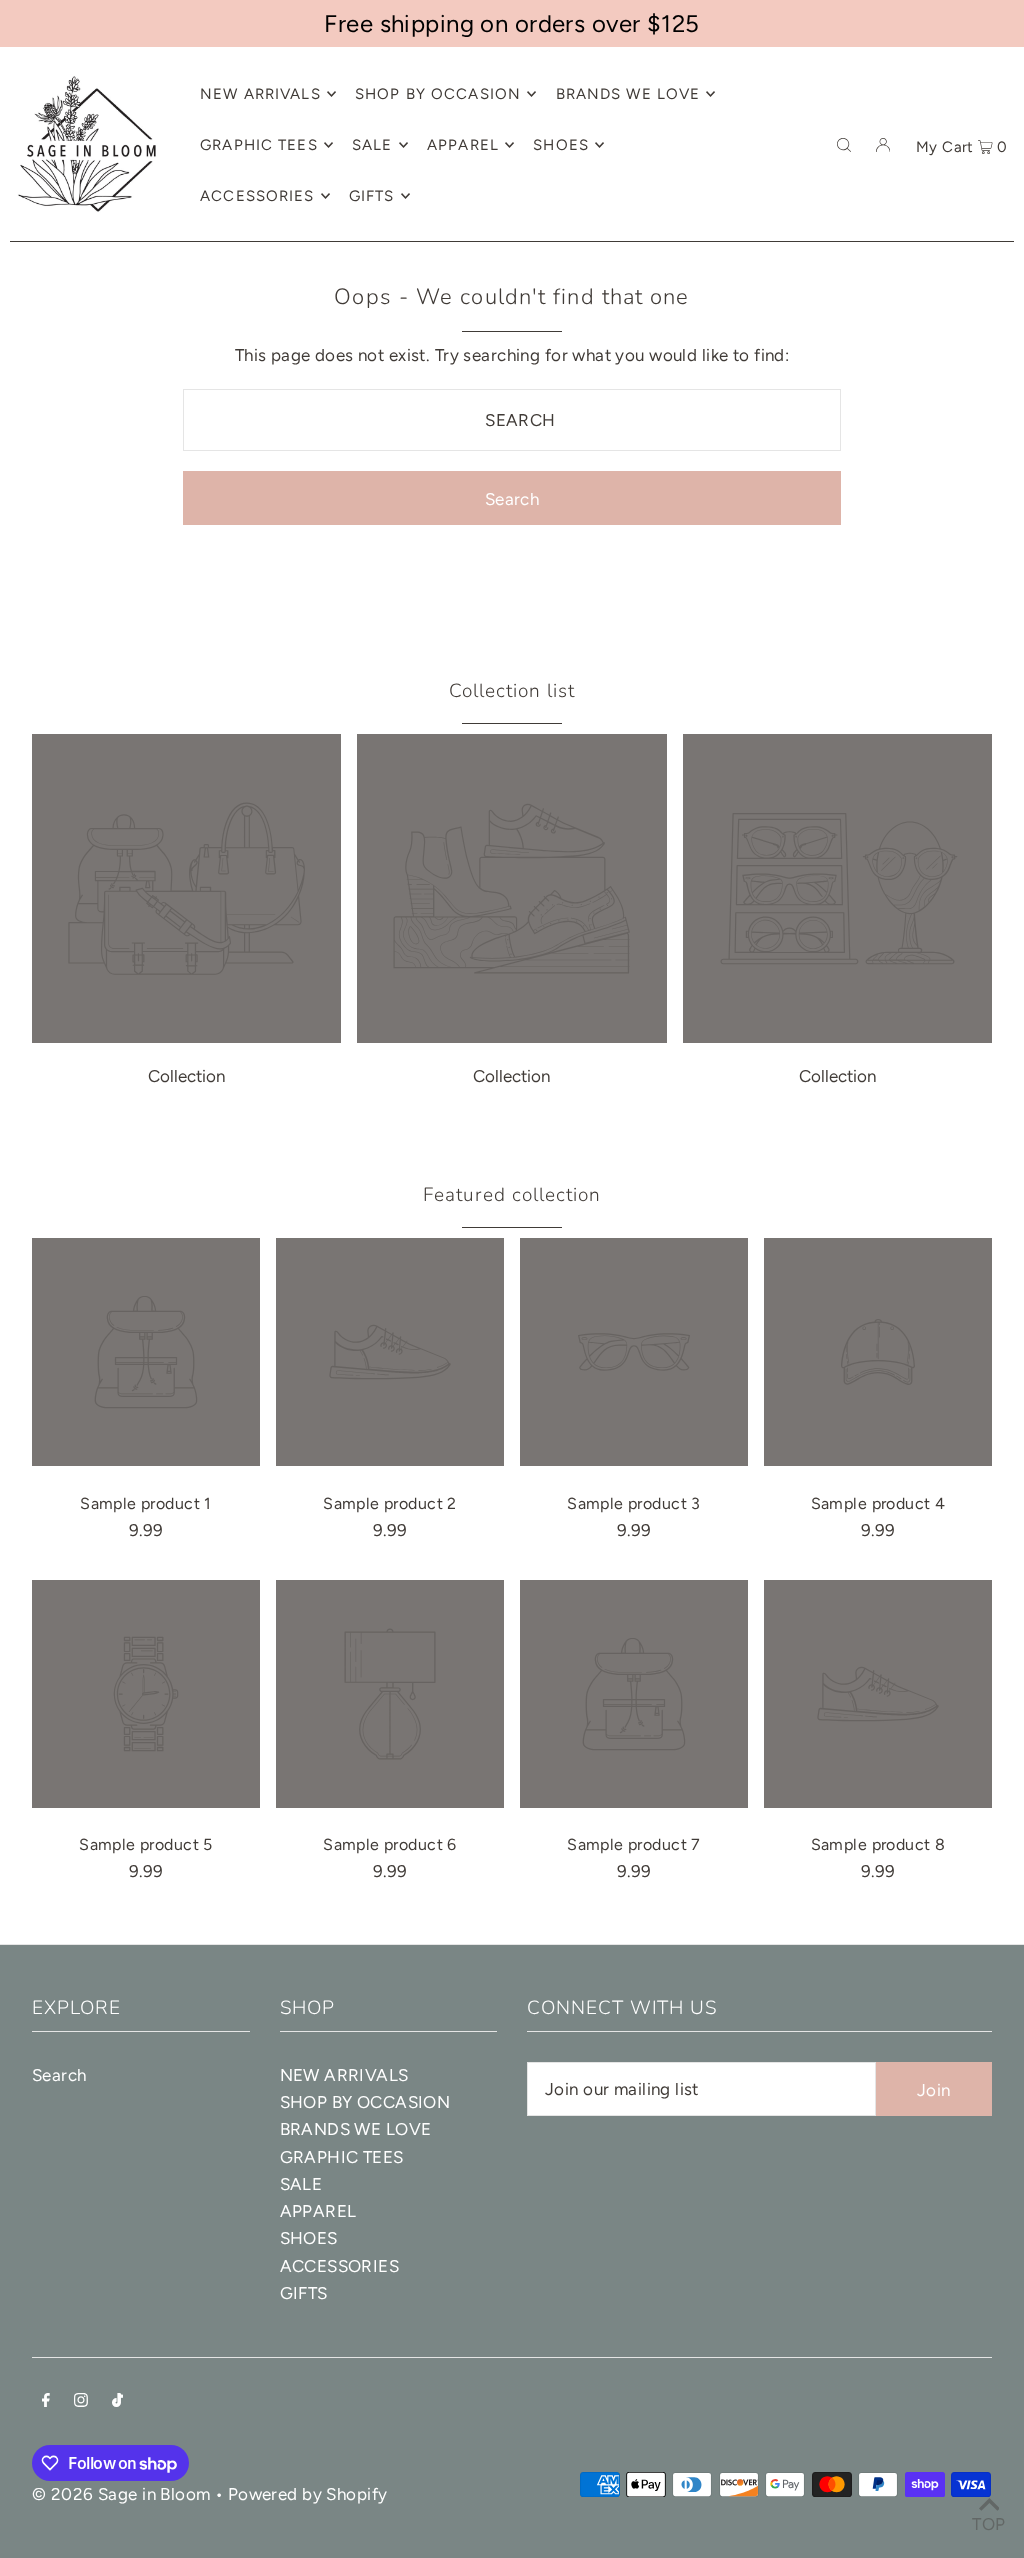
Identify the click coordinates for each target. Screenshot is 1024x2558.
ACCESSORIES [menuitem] (257, 196)
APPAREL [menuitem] (463, 145)
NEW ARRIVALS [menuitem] (260, 94)
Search (59, 2075)
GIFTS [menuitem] (372, 196)
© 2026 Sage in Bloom (121, 2494)
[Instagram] (81, 2401)
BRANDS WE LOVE (356, 2129)
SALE (301, 2184)
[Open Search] (844, 144)
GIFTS (304, 2293)
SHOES (309, 2238)
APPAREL (318, 2211)
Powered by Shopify (308, 2494)
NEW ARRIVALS (344, 2075)
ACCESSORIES (340, 2266)
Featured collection (511, 1195)
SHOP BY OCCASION (365, 2102)
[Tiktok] (117, 2401)
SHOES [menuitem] (561, 145)
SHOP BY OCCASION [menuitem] (438, 94)
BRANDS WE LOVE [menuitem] (628, 94)
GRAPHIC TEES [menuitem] (259, 145)
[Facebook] (46, 2401)
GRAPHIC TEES (342, 2157)
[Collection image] (186, 1037)
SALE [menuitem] (372, 145)
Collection (186, 1076)
